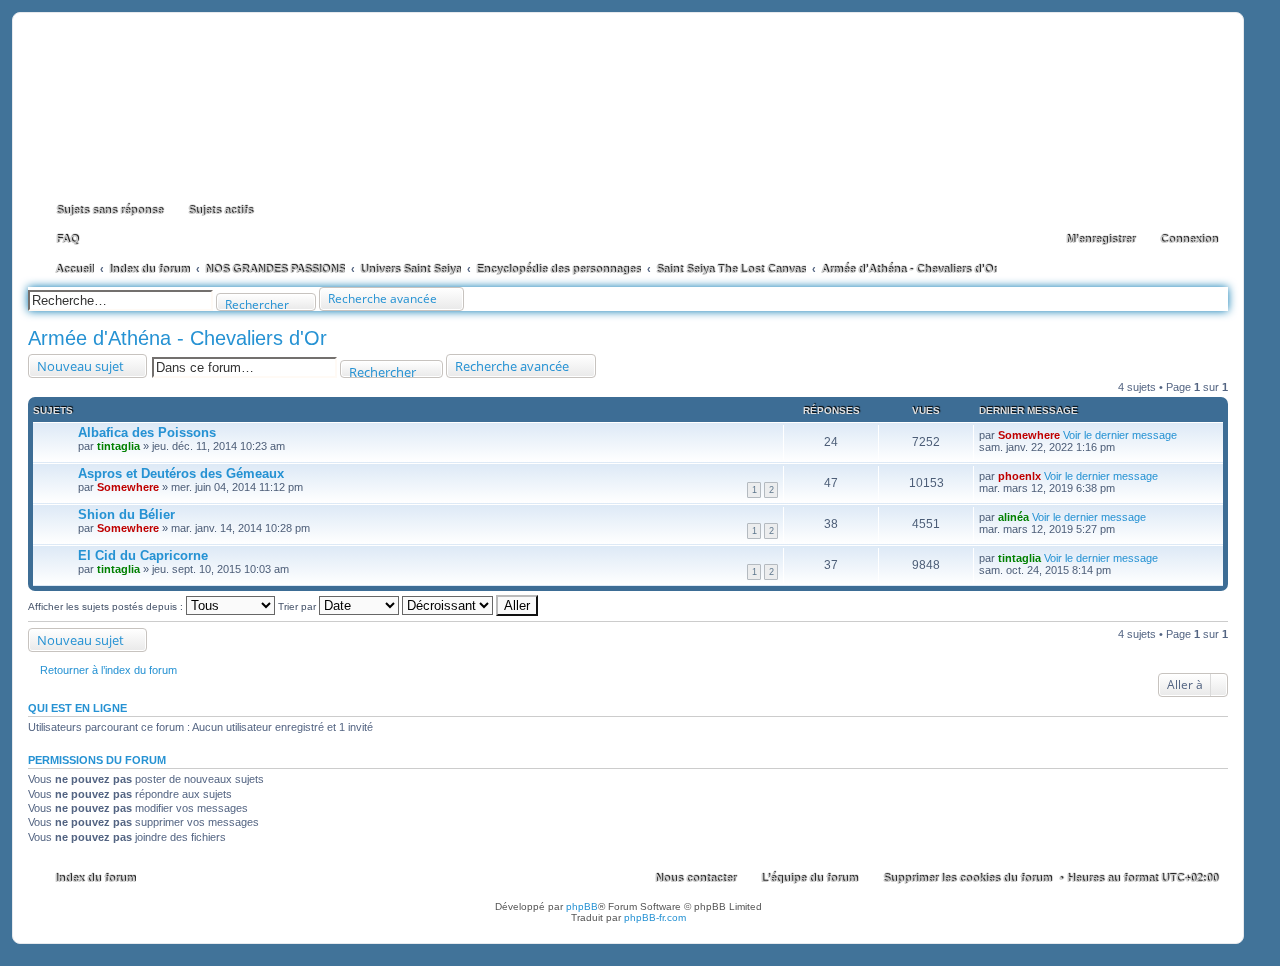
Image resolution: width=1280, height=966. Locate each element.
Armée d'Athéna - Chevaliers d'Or (177, 338)
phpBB (582, 906)
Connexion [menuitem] (1189, 239)
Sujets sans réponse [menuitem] (109, 210)
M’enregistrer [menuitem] (1100, 239)
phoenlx (1019, 476)
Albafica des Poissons (147, 432)
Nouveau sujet (80, 366)
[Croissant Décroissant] (447, 606)
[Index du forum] (628, 108)
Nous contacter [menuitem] (695, 878)
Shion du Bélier (126, 514)
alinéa (1013, 517)
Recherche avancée (382, 298)
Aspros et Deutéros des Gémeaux (181, 473)
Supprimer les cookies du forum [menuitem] (967, 878)
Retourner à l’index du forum (108, 670)
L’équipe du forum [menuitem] (809, 878)
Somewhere (1029, 435)
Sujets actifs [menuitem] (220, 210)
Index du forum (95, 878)
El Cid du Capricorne (143, 555)
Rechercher (257, 303)
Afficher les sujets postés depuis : (107, 606)
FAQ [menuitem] (67, 239)
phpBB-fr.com (655, 917)
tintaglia (118, 446)
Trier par (298, 606)
